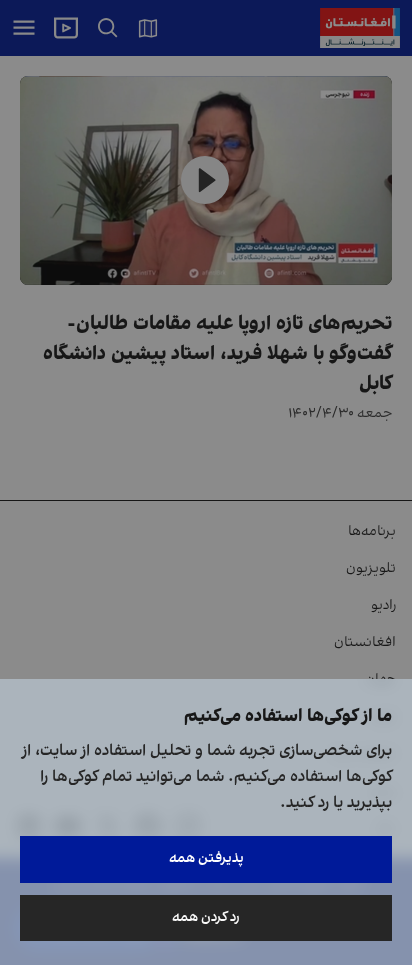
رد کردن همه (206, 917)
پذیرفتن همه (206, 858)
